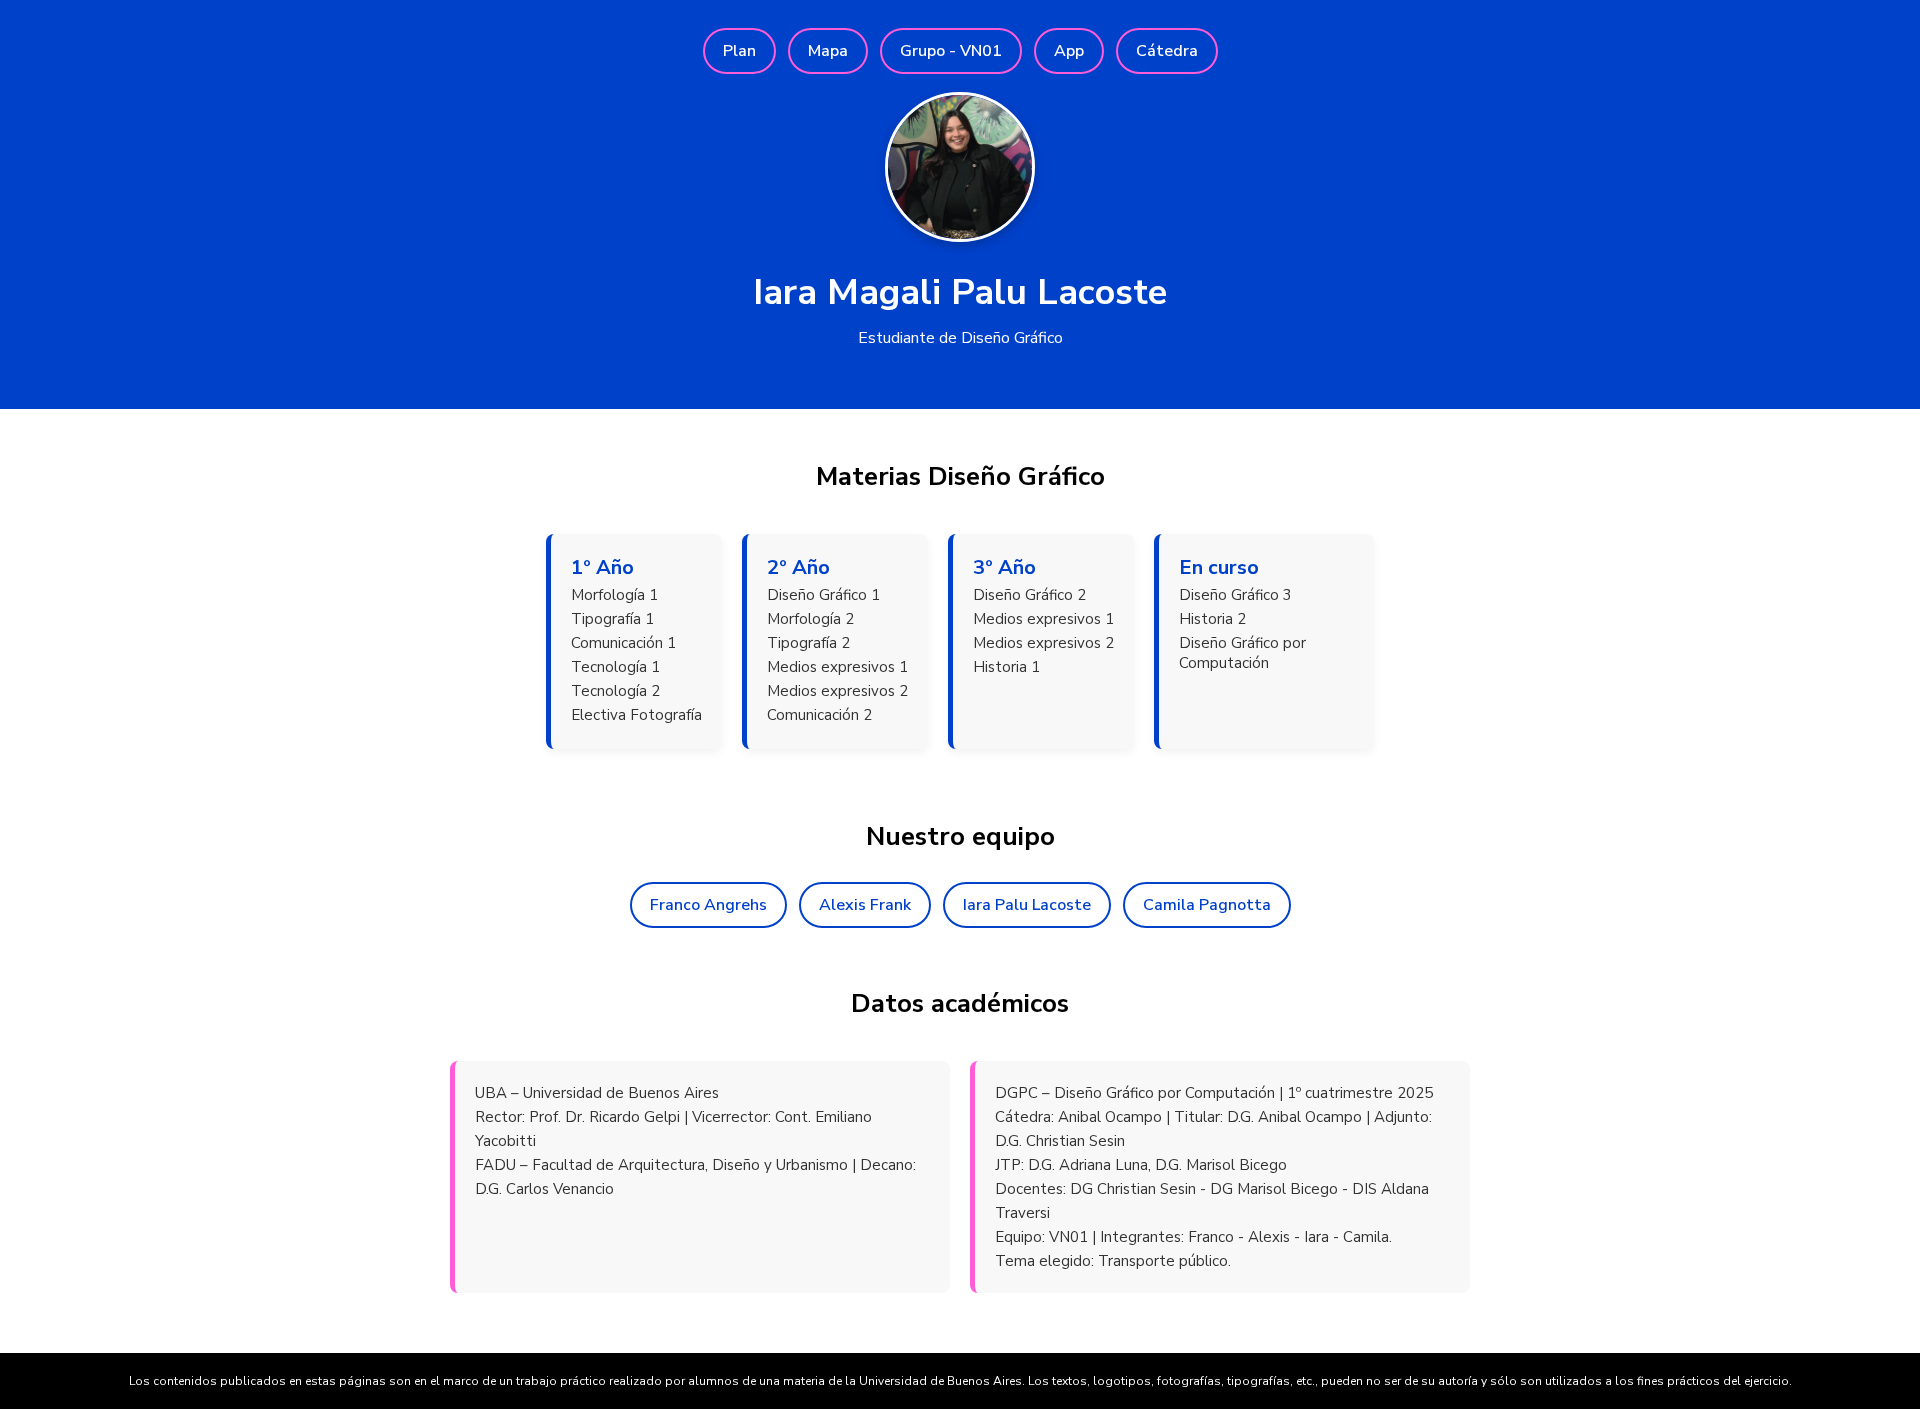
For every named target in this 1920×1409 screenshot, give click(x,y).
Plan (739, 51)
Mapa (828, 51)
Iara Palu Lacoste (1027, 905)
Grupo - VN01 (951, 51)
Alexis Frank (865, 905)
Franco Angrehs (708, 905)
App (1069, 51)
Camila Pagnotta (1207, 905)
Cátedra (1167, 51)
